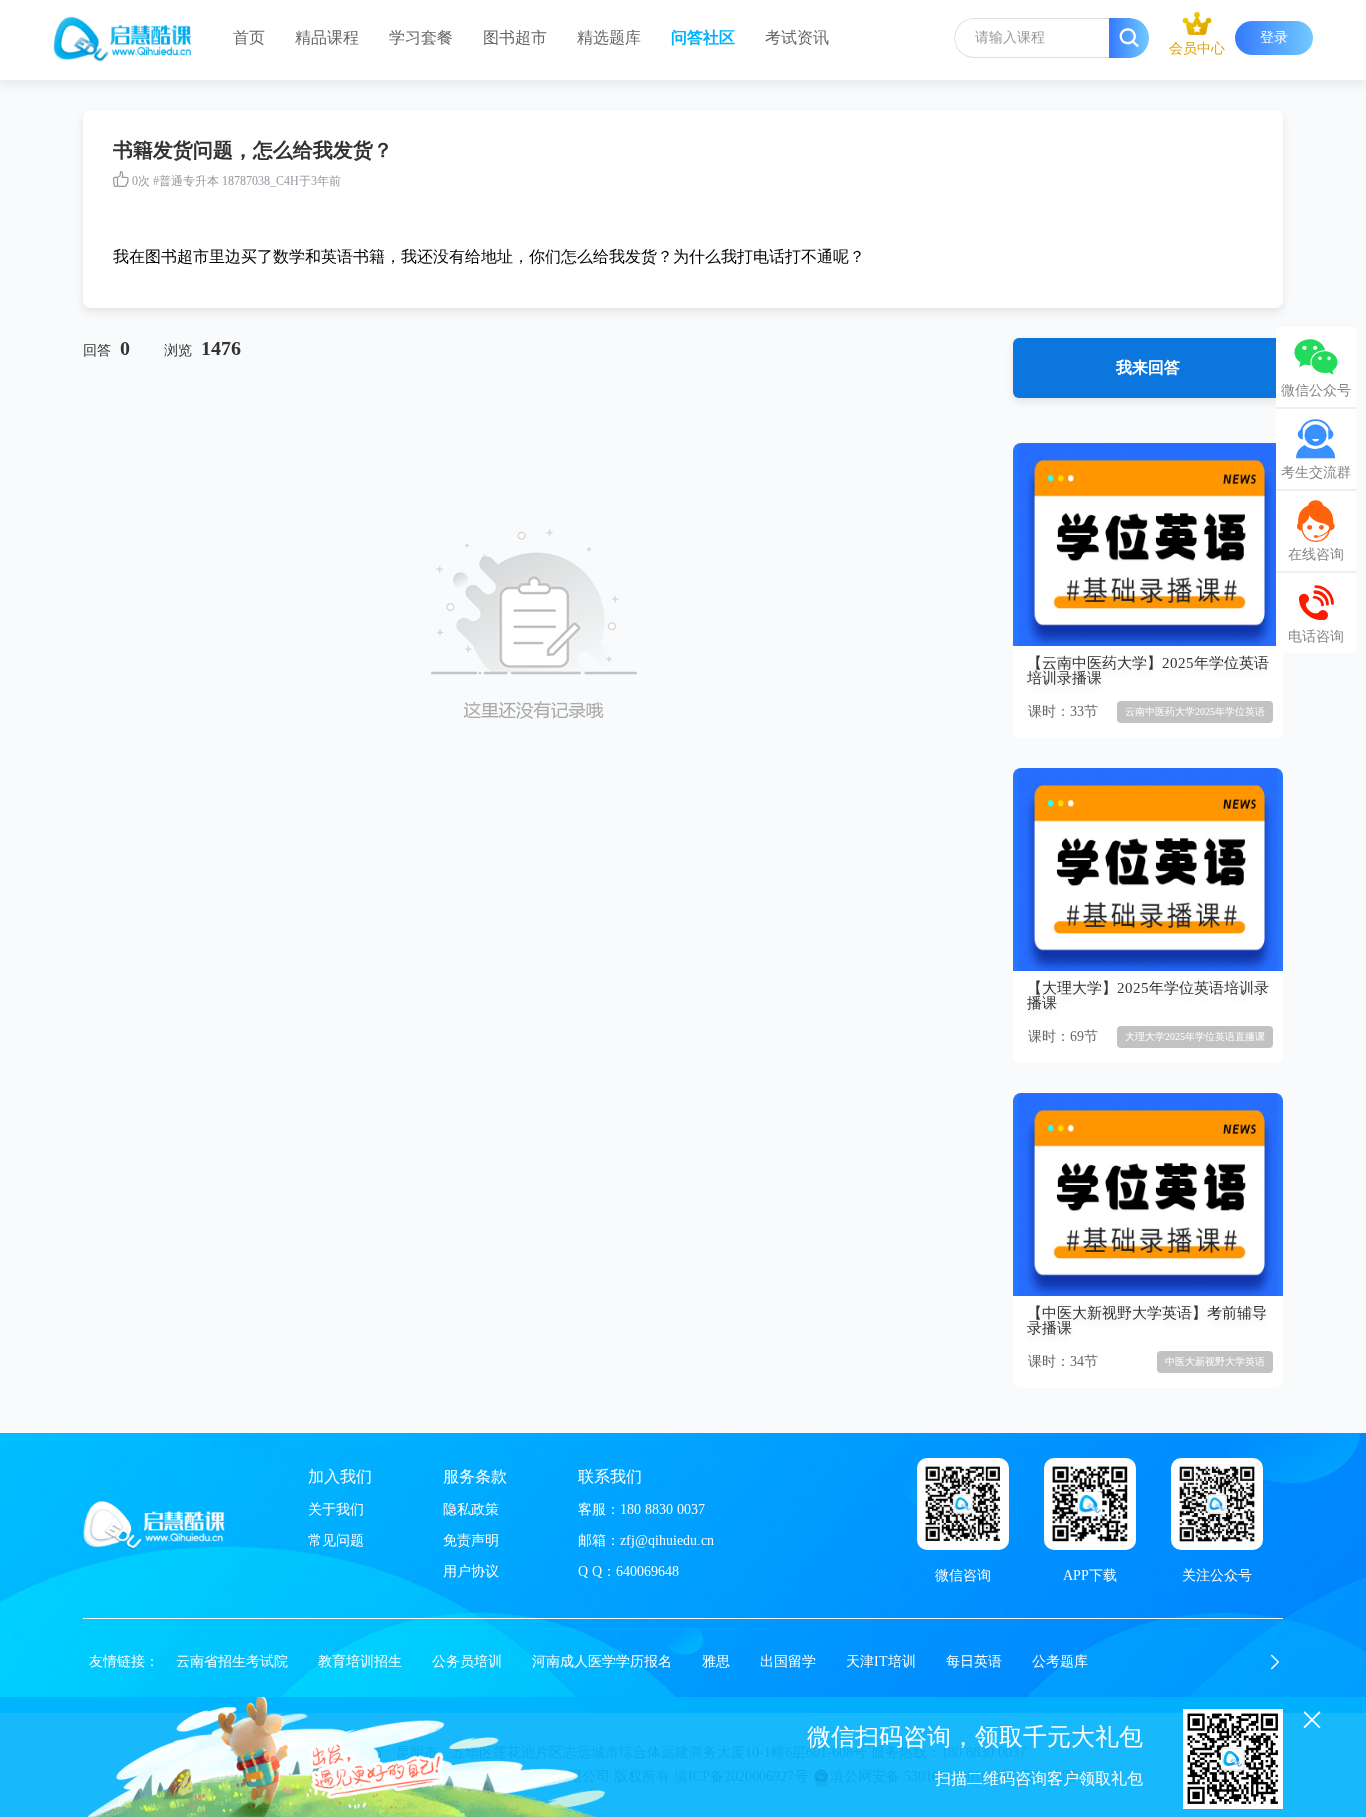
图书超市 (515, 37)
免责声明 (471, 1540)
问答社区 (703, 37)
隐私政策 (471, 1509)
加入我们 (340, 1476)
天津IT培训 (881, 1661)
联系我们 (610, 1476)
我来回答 (1148, 367)
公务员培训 (467, 1661)
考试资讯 (797, 37)
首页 (249, 37)
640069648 (647, 1571)
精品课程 (327, 37)
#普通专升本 (186, 181)
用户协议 (471, 1571)
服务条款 (475, 1476)
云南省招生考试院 (232, 1661)
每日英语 (974, 1661)
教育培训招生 (360, 1661)
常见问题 (336, 1540)
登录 (1274, 37)
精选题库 (609, 37)
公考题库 (1060, 1661)
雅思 (716, 1661)
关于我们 (336, 1509)
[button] (1275, 1662)
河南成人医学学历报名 (602, 1661)
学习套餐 (421, 37)
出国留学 (788, 1661)
